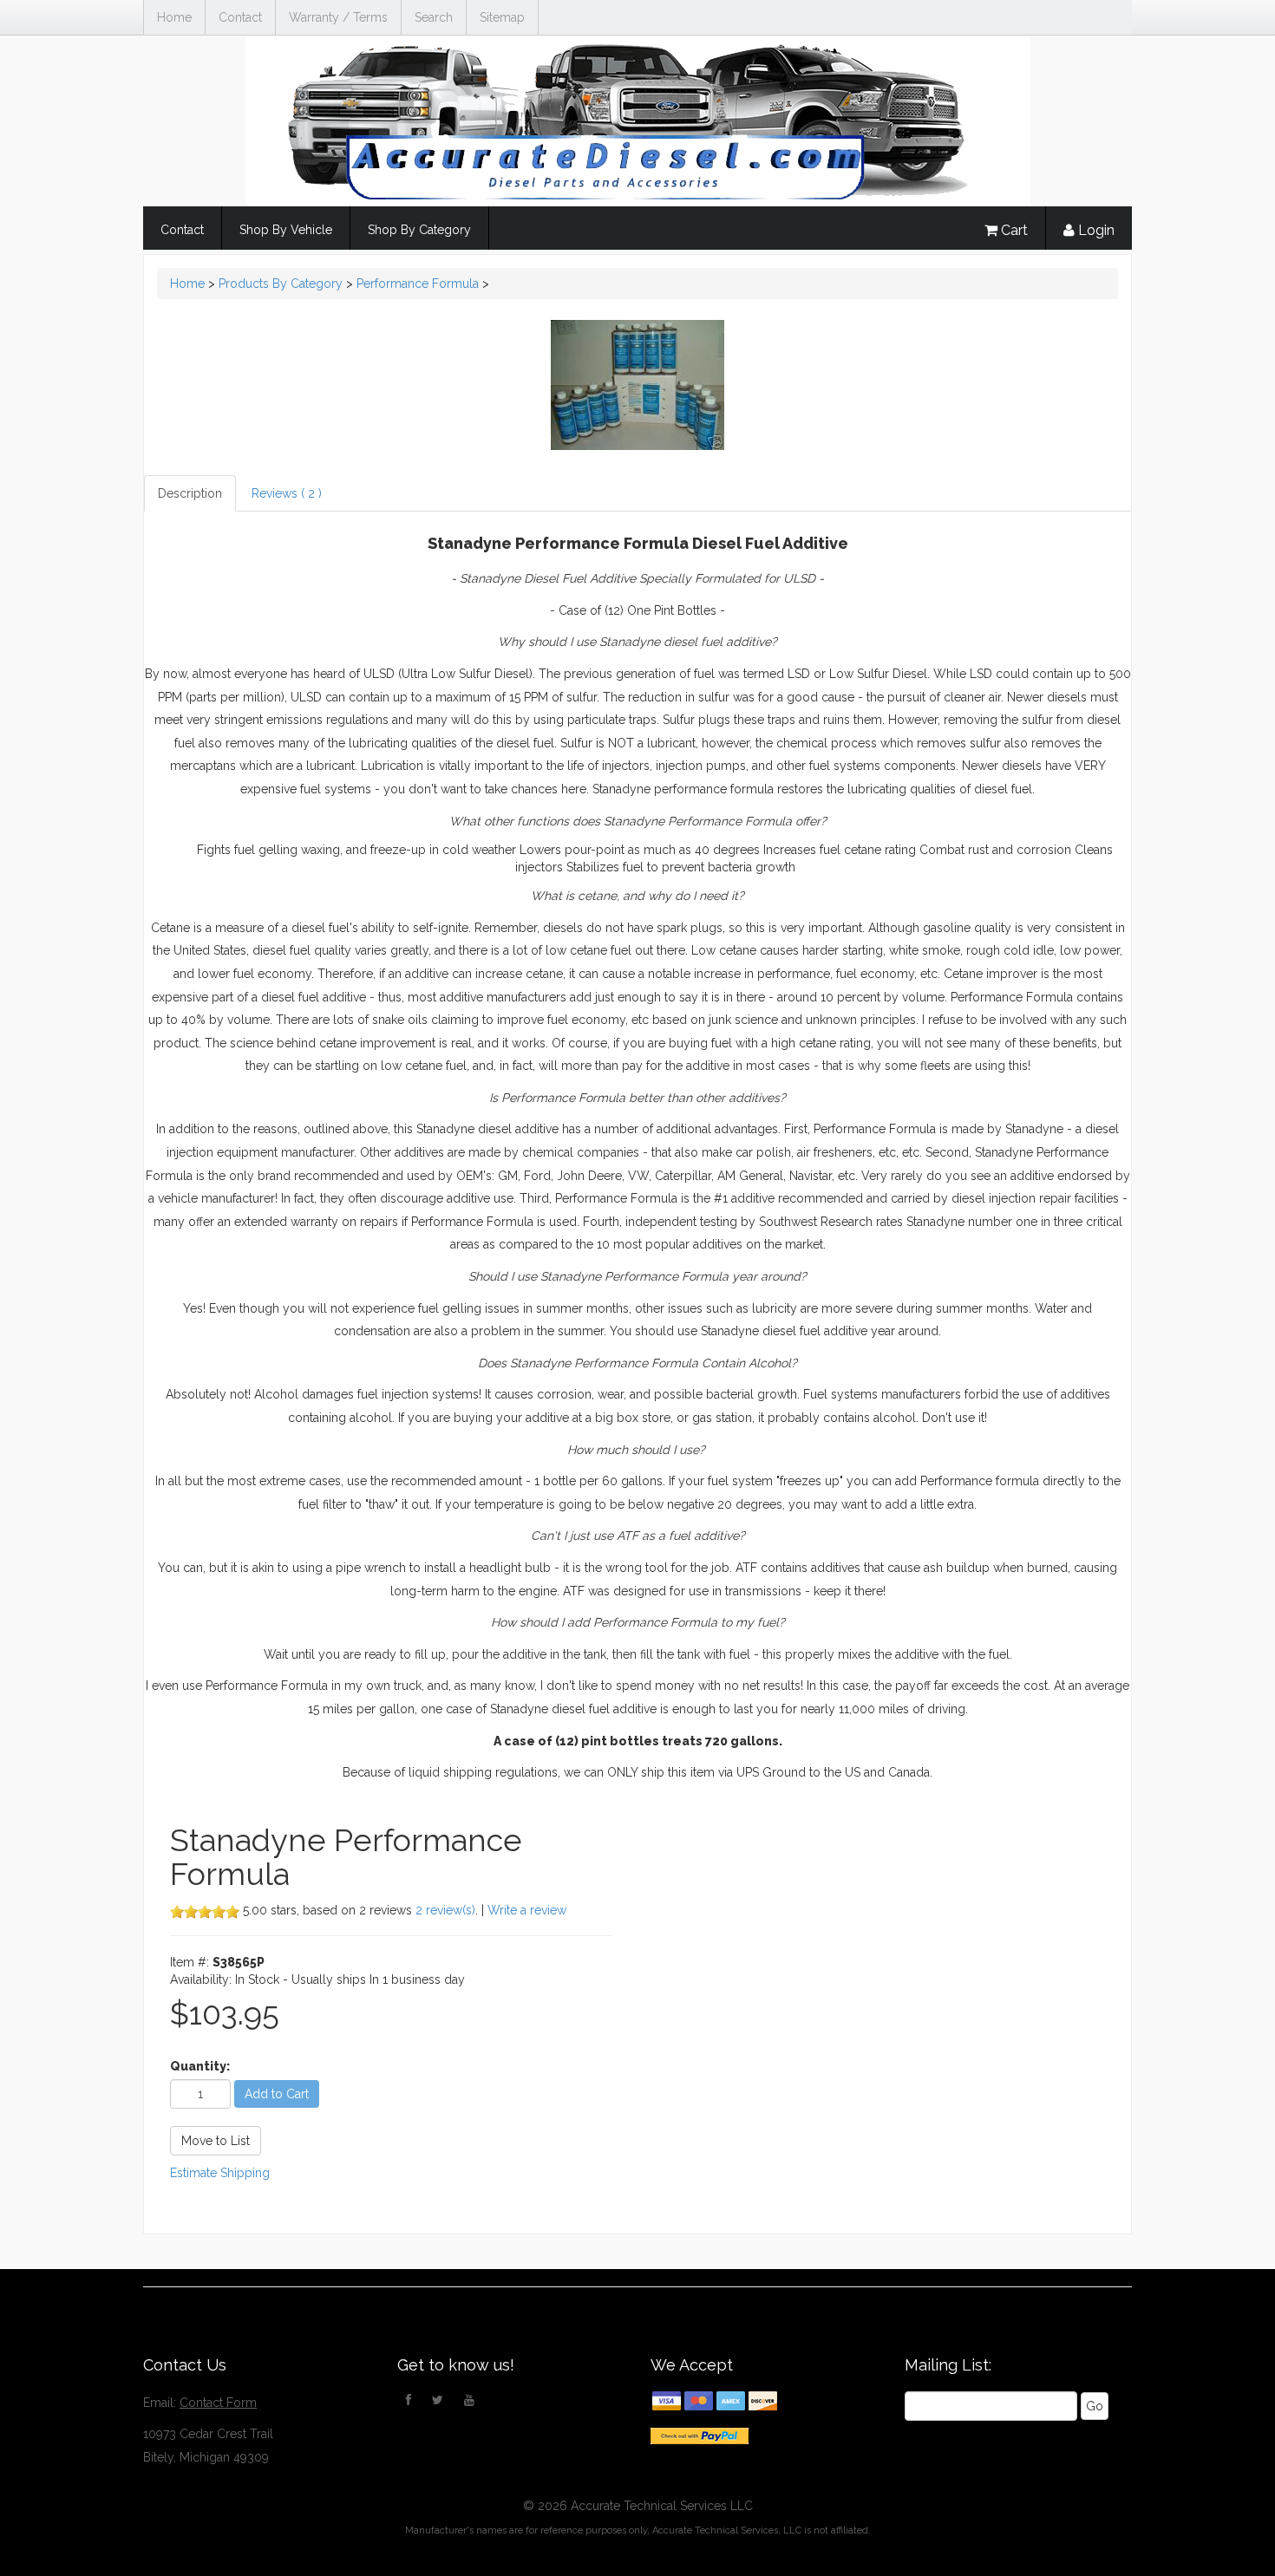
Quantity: (200, 2066)
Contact (240, 17)
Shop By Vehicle (286, 230)
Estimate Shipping (220, 2173)
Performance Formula (418, 284)
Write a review (527, 1910)
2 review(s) (445, 1910)
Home (174, 17)
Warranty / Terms (338, 17)
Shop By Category (419, 230)
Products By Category (281, 284)
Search (434, 17)
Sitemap (502, 17)
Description (190, 493)
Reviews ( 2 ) (287, 493)
